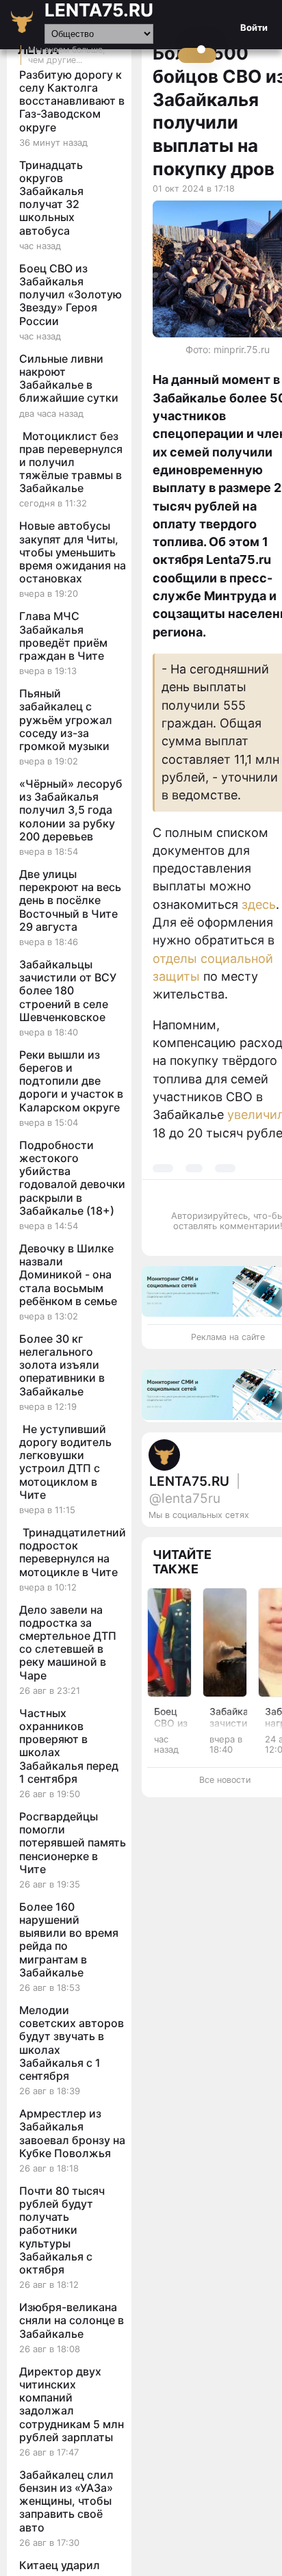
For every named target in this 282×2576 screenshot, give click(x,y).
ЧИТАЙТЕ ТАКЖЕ (182, 1562)
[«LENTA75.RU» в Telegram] (255, 1543)
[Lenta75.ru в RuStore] (242, 1543)
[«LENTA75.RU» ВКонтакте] (269, 1543)
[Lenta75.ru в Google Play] (228, 1543)
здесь (259, 904)
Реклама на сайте (228, 1337)
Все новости (225, 1780)
